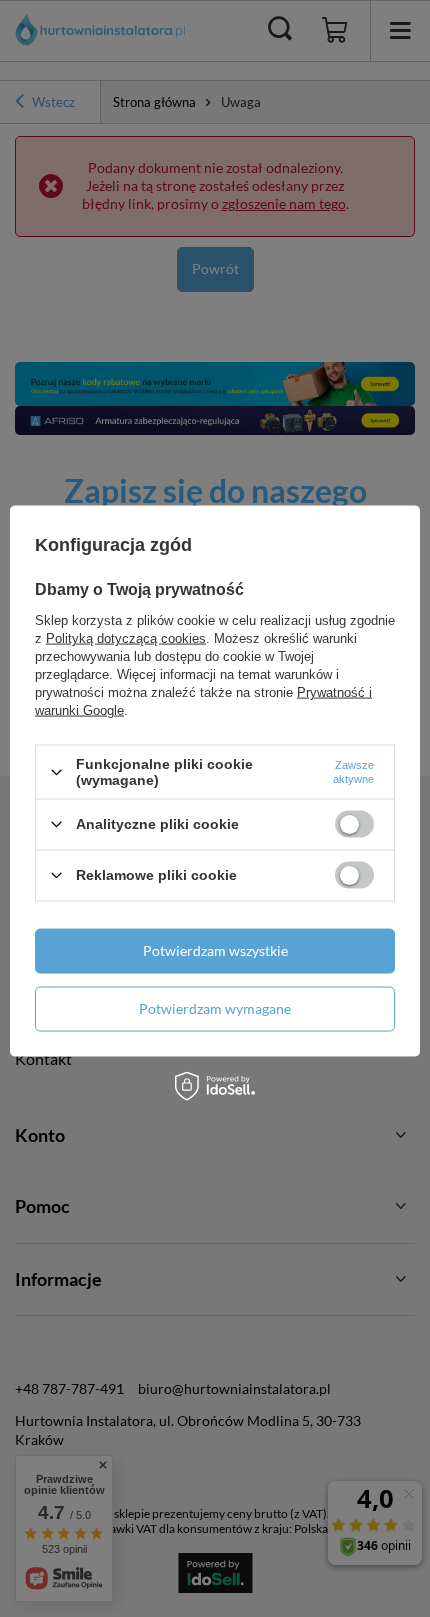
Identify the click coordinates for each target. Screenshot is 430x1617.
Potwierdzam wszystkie (215, 950)
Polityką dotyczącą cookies (126, 638)
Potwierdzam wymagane (215, 1008)
